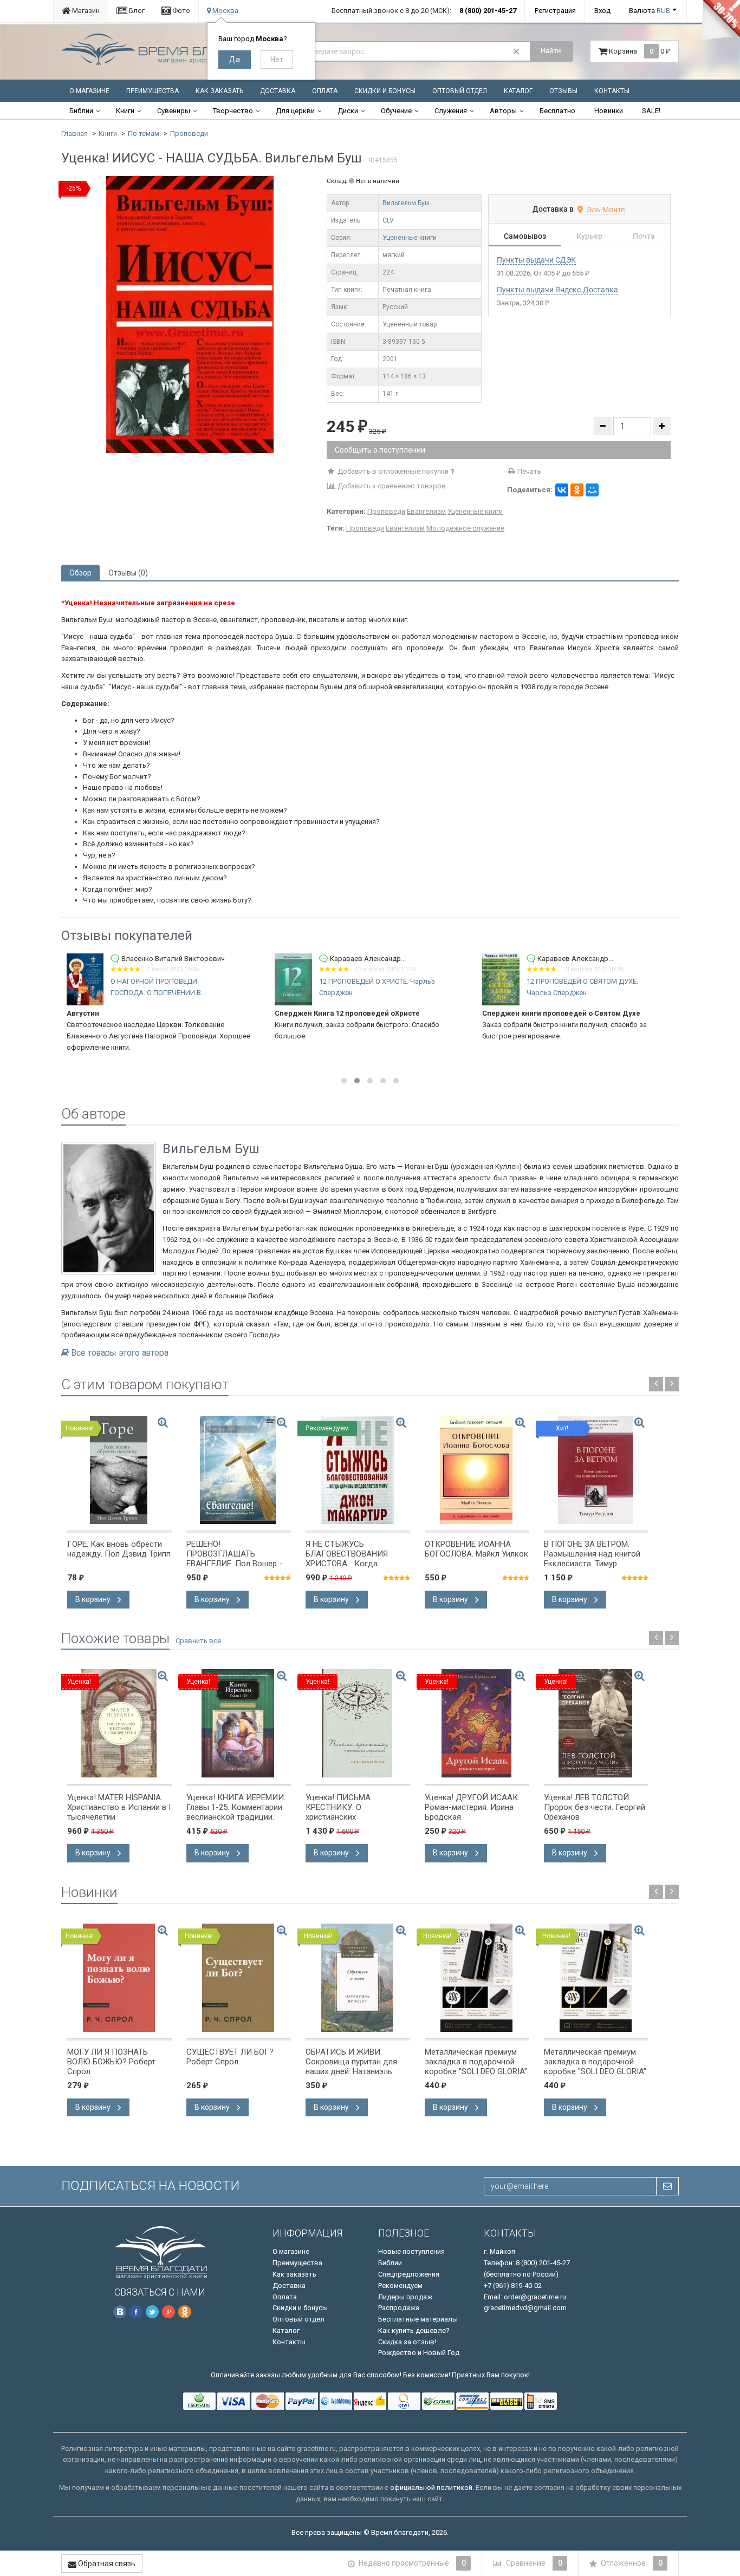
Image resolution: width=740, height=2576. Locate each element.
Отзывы (563, 91)
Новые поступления (411, 2251)
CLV (388, 220)
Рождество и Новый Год (419, 2353)
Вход (602, 11)
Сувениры (174, 111)
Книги (125, 111)
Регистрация (555, 11)
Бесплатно (557, 111)
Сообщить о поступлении (380, 450)
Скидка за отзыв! (407, 2342)
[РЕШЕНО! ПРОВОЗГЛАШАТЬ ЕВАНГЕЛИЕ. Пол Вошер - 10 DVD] (239, 1470)
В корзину (94, 1599)
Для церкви (295, 111)
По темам (144, 133)
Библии (81, 111)
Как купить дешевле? (414, 2330)
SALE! (651, 111)
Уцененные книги (410, 238)
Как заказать (219, 91)
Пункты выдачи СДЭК (536, 260)
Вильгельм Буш (406, 203)
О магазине (89, 91)
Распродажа (399, 2308)
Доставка (278, 91)
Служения (451, 111)
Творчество (233, 111)
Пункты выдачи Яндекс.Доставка (557, 290)
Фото (180, 11)
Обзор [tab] (80, 573)
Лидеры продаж (405, 2297)
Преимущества (152, 91)
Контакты (612, 91)
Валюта (650, 11)
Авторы (503, 111)
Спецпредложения (409, 2274)
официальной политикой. (432, 2487)
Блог (136, 11)
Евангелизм (426, 511)
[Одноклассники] (577, 490)
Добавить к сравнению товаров (391, 486)
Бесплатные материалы (418, 2319)
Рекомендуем (400, 2286)
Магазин (85, 11)
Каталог (518, 91)
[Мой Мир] (592, 490)
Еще (634, 1047)
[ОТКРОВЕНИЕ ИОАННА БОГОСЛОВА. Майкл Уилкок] (477, 1470)
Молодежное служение (465, 528)
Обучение (396, 111)
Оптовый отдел (460, 91)
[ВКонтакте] (562, 490)
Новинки (609, 111)
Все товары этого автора (120, 1353)
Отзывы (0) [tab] (128, 573)
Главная (74, 133)
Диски (348, 111)
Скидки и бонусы (385, 91)
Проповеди (189, 133)
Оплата (325, 91)
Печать (528, 471)
